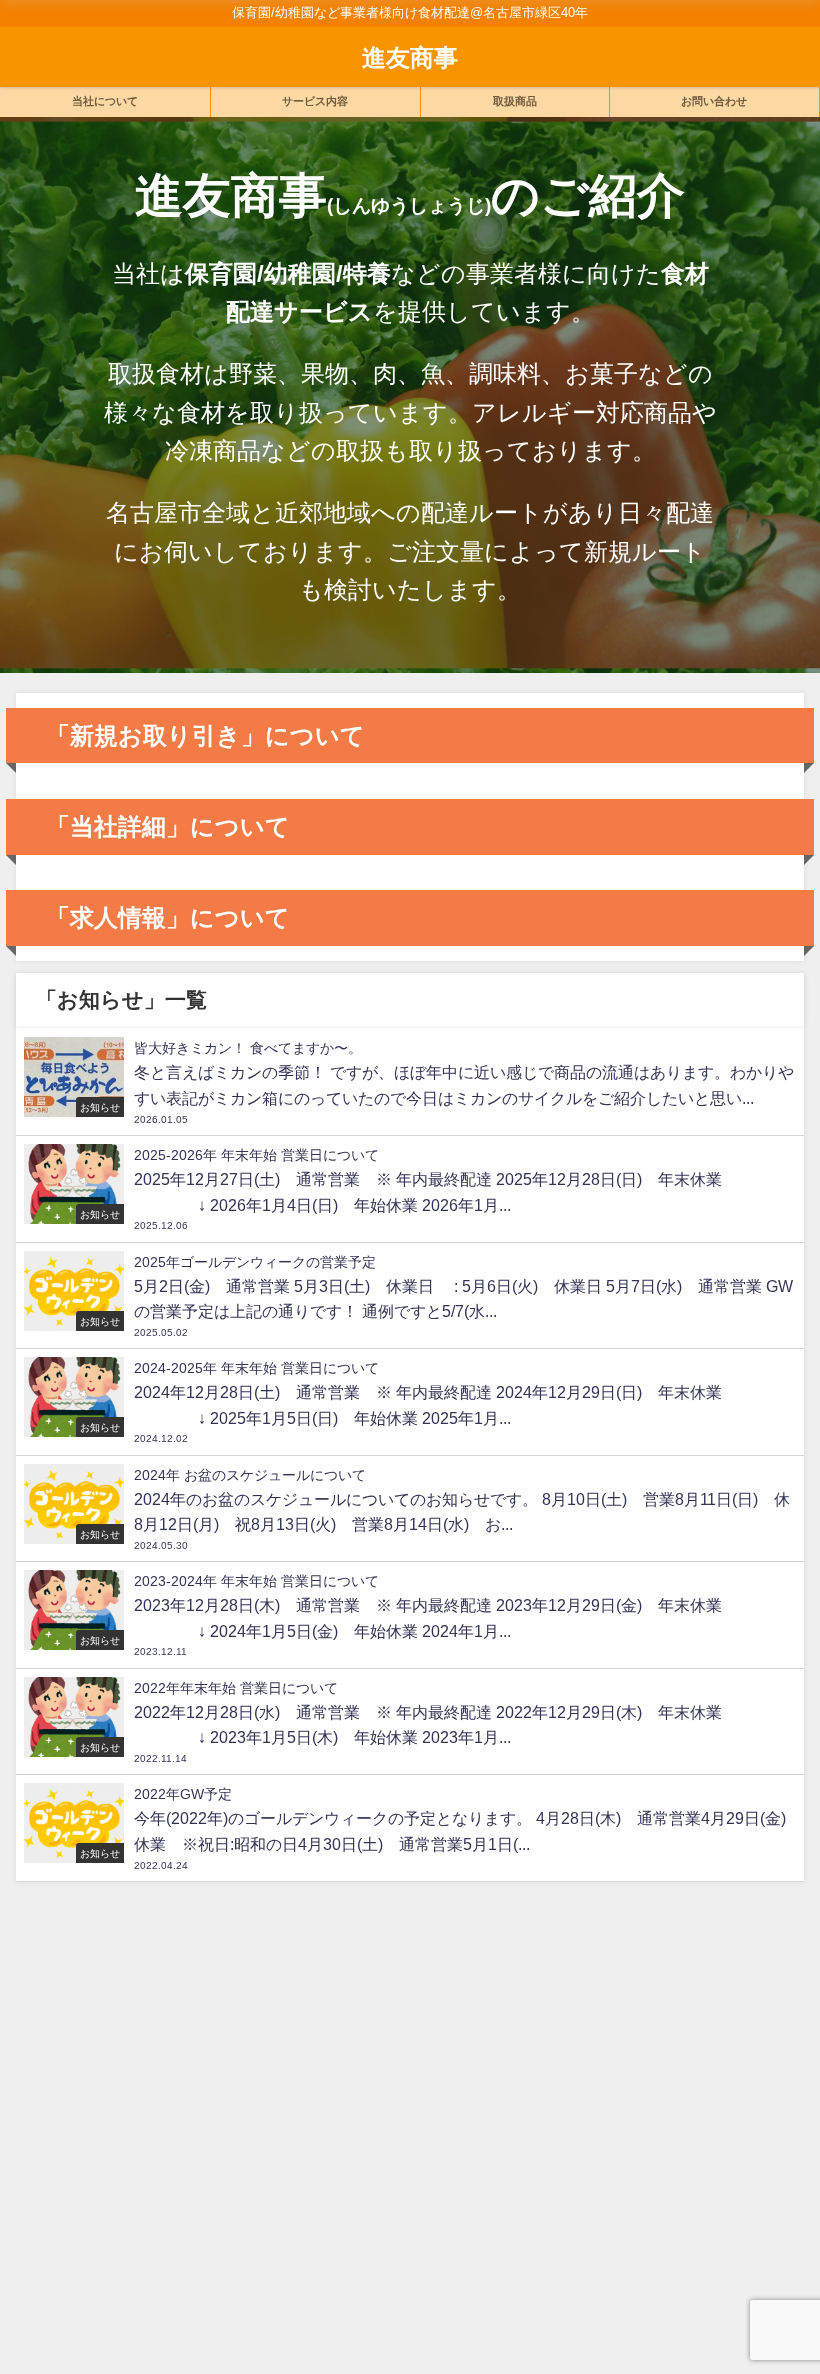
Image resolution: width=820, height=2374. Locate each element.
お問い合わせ (714, 101)
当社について (105, 101)
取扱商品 (515, 101)
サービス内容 (315, 101)
